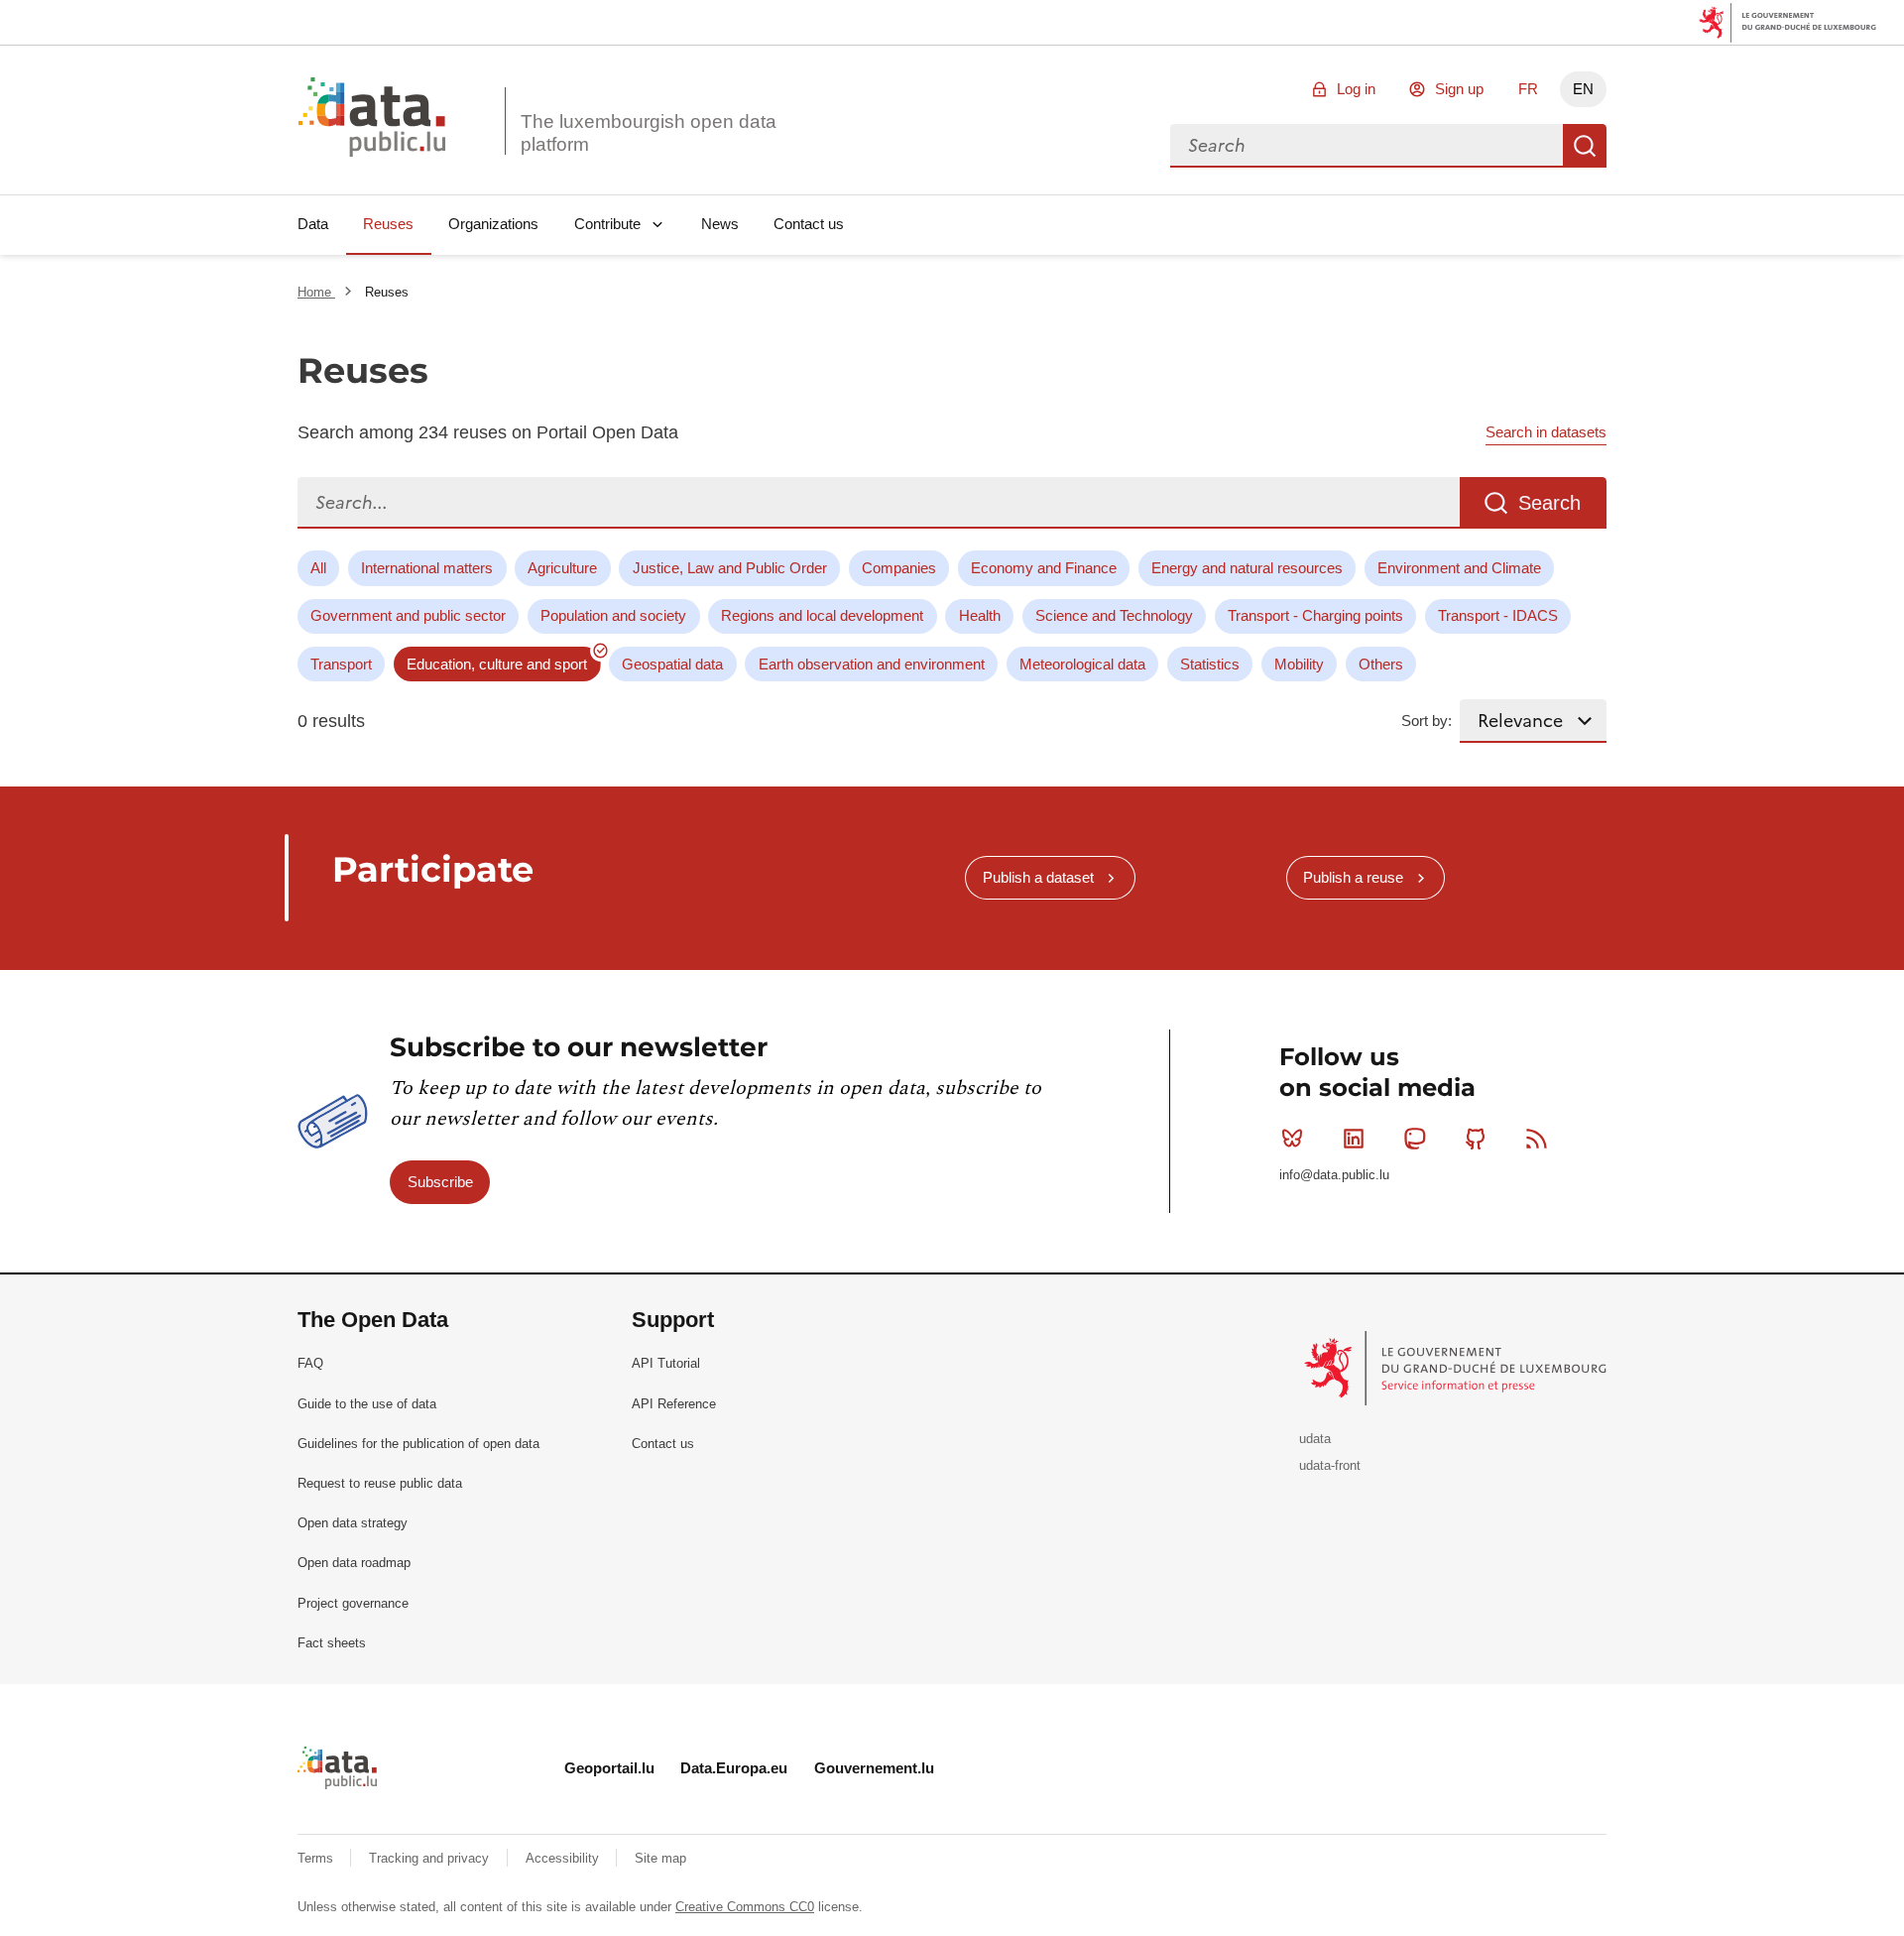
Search (1585, 146)
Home (316, 292)
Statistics (1210, 664)
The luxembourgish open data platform (649, 133)
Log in (1356, 89)
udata (1315, 1439)
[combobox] (1367, 146)
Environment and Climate (1459, 568)
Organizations (493, 224)
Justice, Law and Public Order (730, 568)
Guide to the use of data (367, 1404)
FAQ (310, 1363)
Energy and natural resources (1247, 568)
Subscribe (440, 1182)
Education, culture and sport (497, 664)
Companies (899, 568)
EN (1583, 89)
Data (313, 224)
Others (1381, 664)
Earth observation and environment (872, 664)
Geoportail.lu (609, 1768)
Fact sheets (332, 1643)
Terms (317, 1858)
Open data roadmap (354, 1563)
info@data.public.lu (1334, 1175)
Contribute (607, 224)
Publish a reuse (1353, 877)
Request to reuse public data (380, 1483)
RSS (1537, 1139)
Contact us (809, 224)
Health (980, 615)
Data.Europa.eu (734, 1768)
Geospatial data (672, 664)
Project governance (353, 1603)
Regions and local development (822, 615)
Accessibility (564, 1858)
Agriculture (562, 568)
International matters (427, 568)
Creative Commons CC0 (745, 1907)
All (318, 568)
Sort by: (1427, 721)
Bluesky (1292, 1139)
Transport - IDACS (1498, 615)
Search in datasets (1546, 432)
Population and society (613, 615)
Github (1476, 1139)
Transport (341, 664)
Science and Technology (1114, 615)
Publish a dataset (1038, 877)
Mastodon (1414, 1139)
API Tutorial (666, 1363)
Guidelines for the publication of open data (418, 1444)
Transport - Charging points (1315, 615)
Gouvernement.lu (874, 1768)
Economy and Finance (1044, 568)
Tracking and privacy (431, 1858)
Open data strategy (353, 1523)
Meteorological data (1082, 664)
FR (1528, 89)
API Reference (674, 1404)
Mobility (1299, 664)
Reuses (388, 224)
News (720, 224)
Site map (660, 1858)
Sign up (1459, 89)
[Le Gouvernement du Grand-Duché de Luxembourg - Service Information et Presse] (1457, 1367)
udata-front (1330, 1465)
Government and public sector (408, 615)
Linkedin (1354, 1139)
